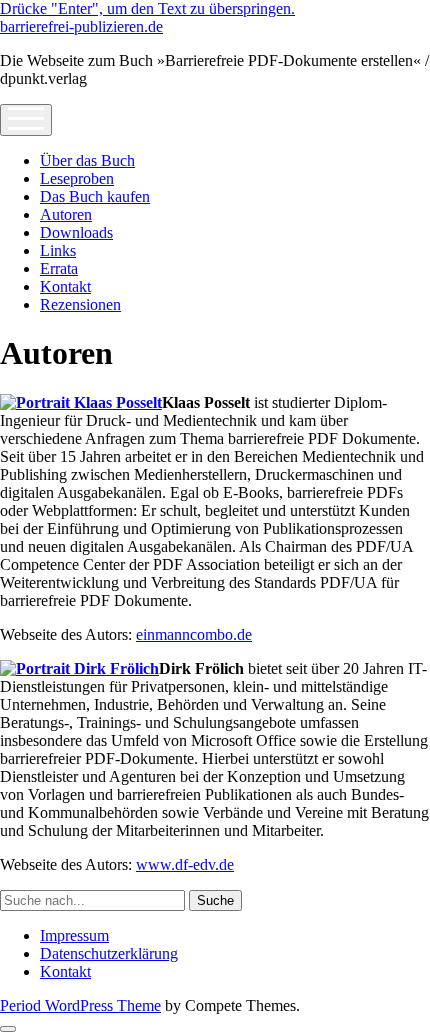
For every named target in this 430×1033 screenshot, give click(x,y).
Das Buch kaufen (95, 196)
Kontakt (65, 286)
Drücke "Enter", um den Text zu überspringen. (147, 8)
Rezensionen (80, 304)
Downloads (76, 232)
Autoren (66, 214)
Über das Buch (87, 160)
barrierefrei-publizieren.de (81, 26)
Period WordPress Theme (80, 1005)
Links (58, 250)
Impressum (74, 935)
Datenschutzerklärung (109, 953)
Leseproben (77, 178)
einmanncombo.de (194, 634)
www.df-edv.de (185, 864)
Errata (59, 268)
